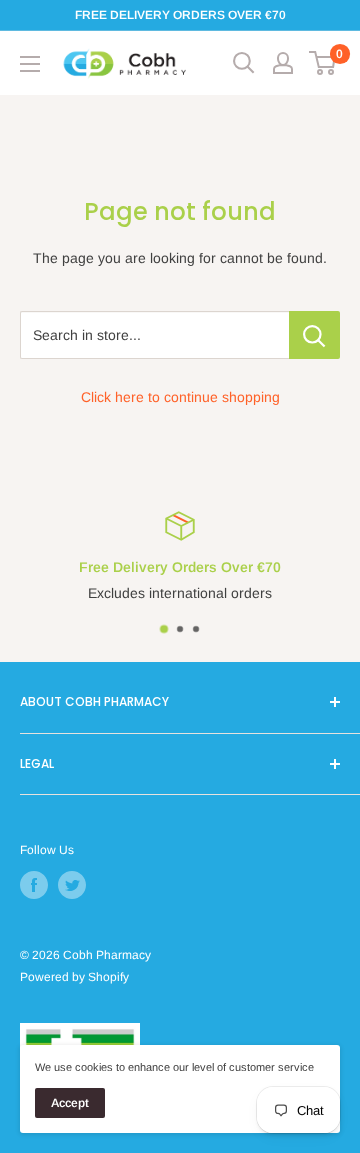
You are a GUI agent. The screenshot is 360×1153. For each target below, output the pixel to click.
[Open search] (244, 63)
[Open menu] (30, 64)
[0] (323, 63)
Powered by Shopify (74, 977)
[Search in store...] (314, 335)
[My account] (283, 63)
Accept (70, 1103)
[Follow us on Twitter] (72, 885)
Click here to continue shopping (180, 397)
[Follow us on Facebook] (34, 885)
